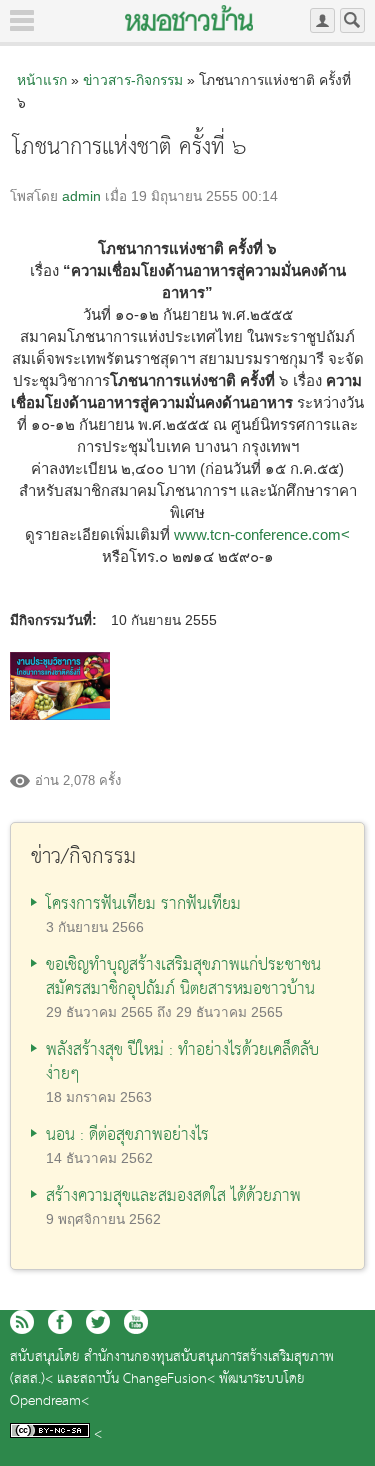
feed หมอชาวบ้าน (22, 1322)
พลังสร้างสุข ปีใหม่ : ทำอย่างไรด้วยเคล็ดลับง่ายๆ (182, 1062)
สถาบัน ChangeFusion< (147, 1379)
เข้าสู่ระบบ (322, 20)
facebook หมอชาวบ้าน (60, 1322)
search (352, 20)
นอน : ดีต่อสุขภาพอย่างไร (127, 1135)
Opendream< (49, 1401)
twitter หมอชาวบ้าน (98, 1322)
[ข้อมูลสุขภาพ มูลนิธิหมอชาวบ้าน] (189, 18)
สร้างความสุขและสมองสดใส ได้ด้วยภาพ (173, 1196)
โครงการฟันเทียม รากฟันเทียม (143, 904)
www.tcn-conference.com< (262, 534)
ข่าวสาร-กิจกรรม (133, 80)
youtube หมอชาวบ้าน (136, 1322)
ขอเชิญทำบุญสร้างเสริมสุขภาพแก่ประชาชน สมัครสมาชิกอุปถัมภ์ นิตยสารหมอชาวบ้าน (183, 977)
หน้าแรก (42, 80)
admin (81, 196)
